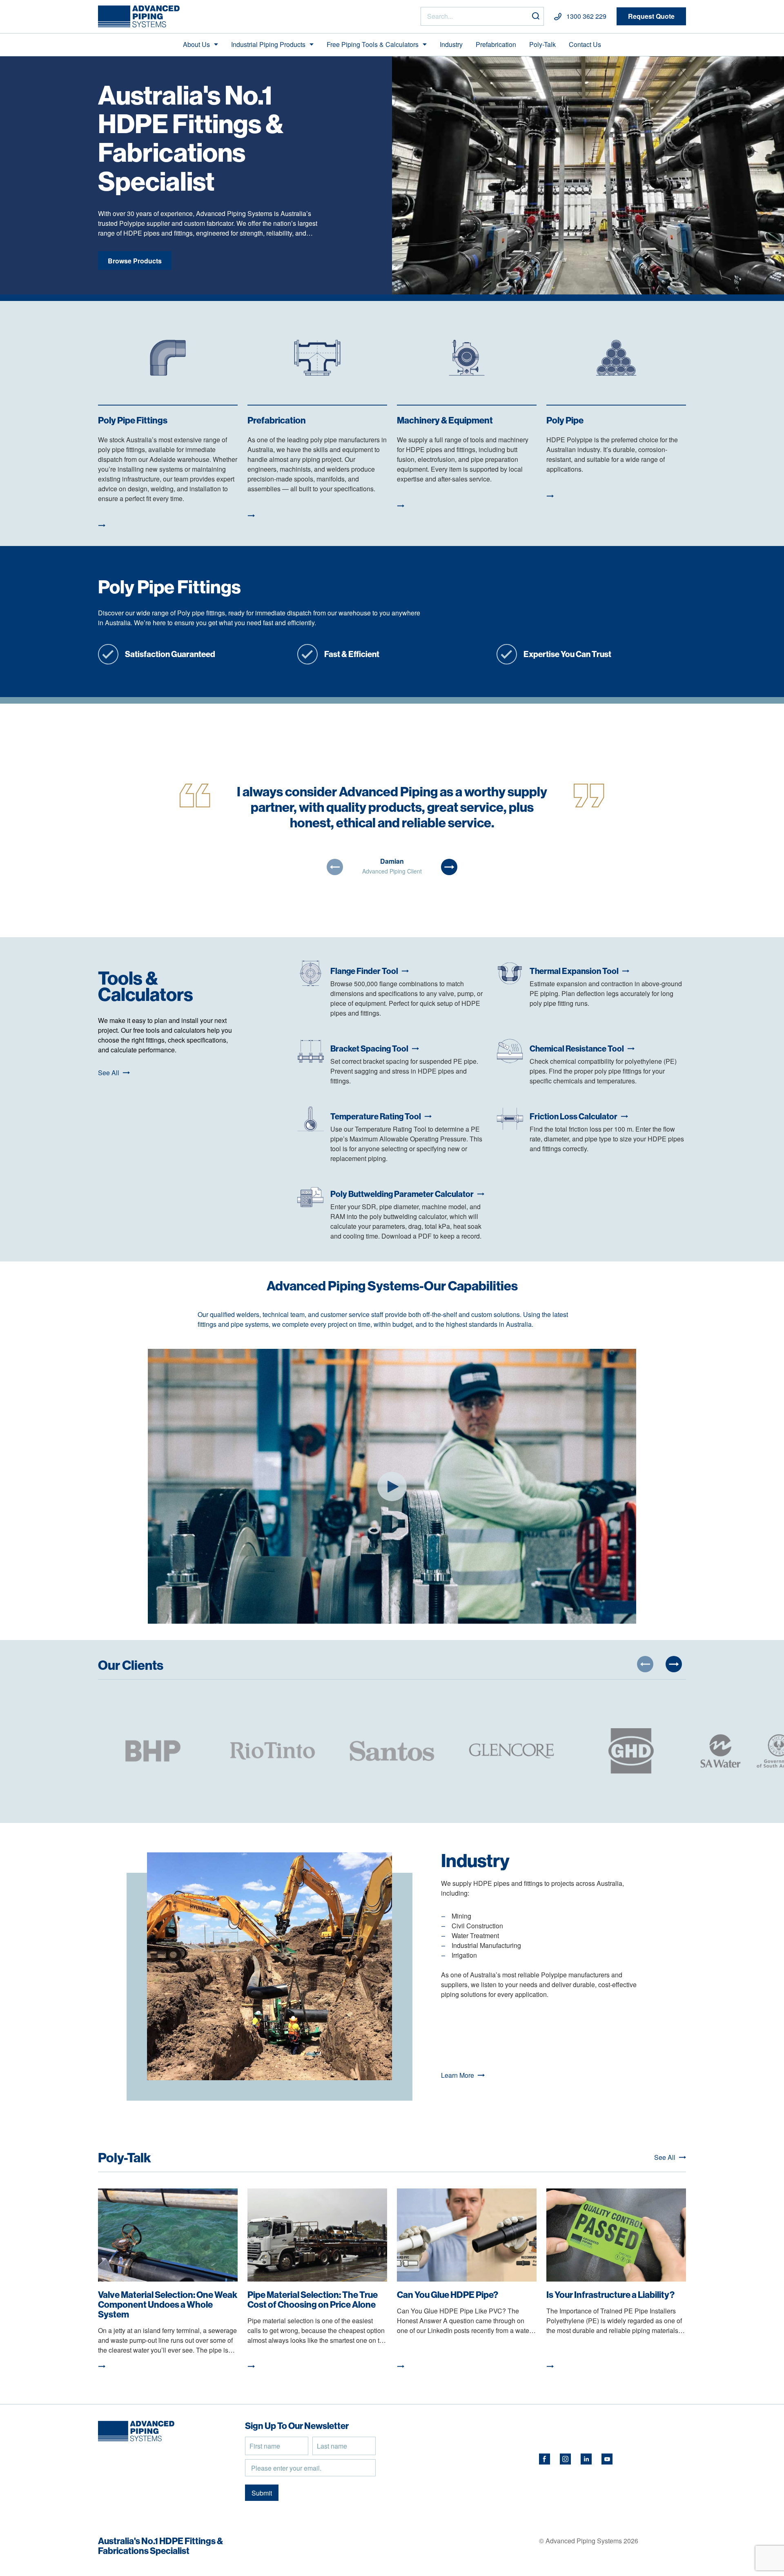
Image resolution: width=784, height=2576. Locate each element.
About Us (196, 44)
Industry (451, 44)
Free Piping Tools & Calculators (373, 44)
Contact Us (585, 44)
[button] (335, 867)
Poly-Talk (542, 44)
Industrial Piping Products (268, 44)
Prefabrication (496, 44)
